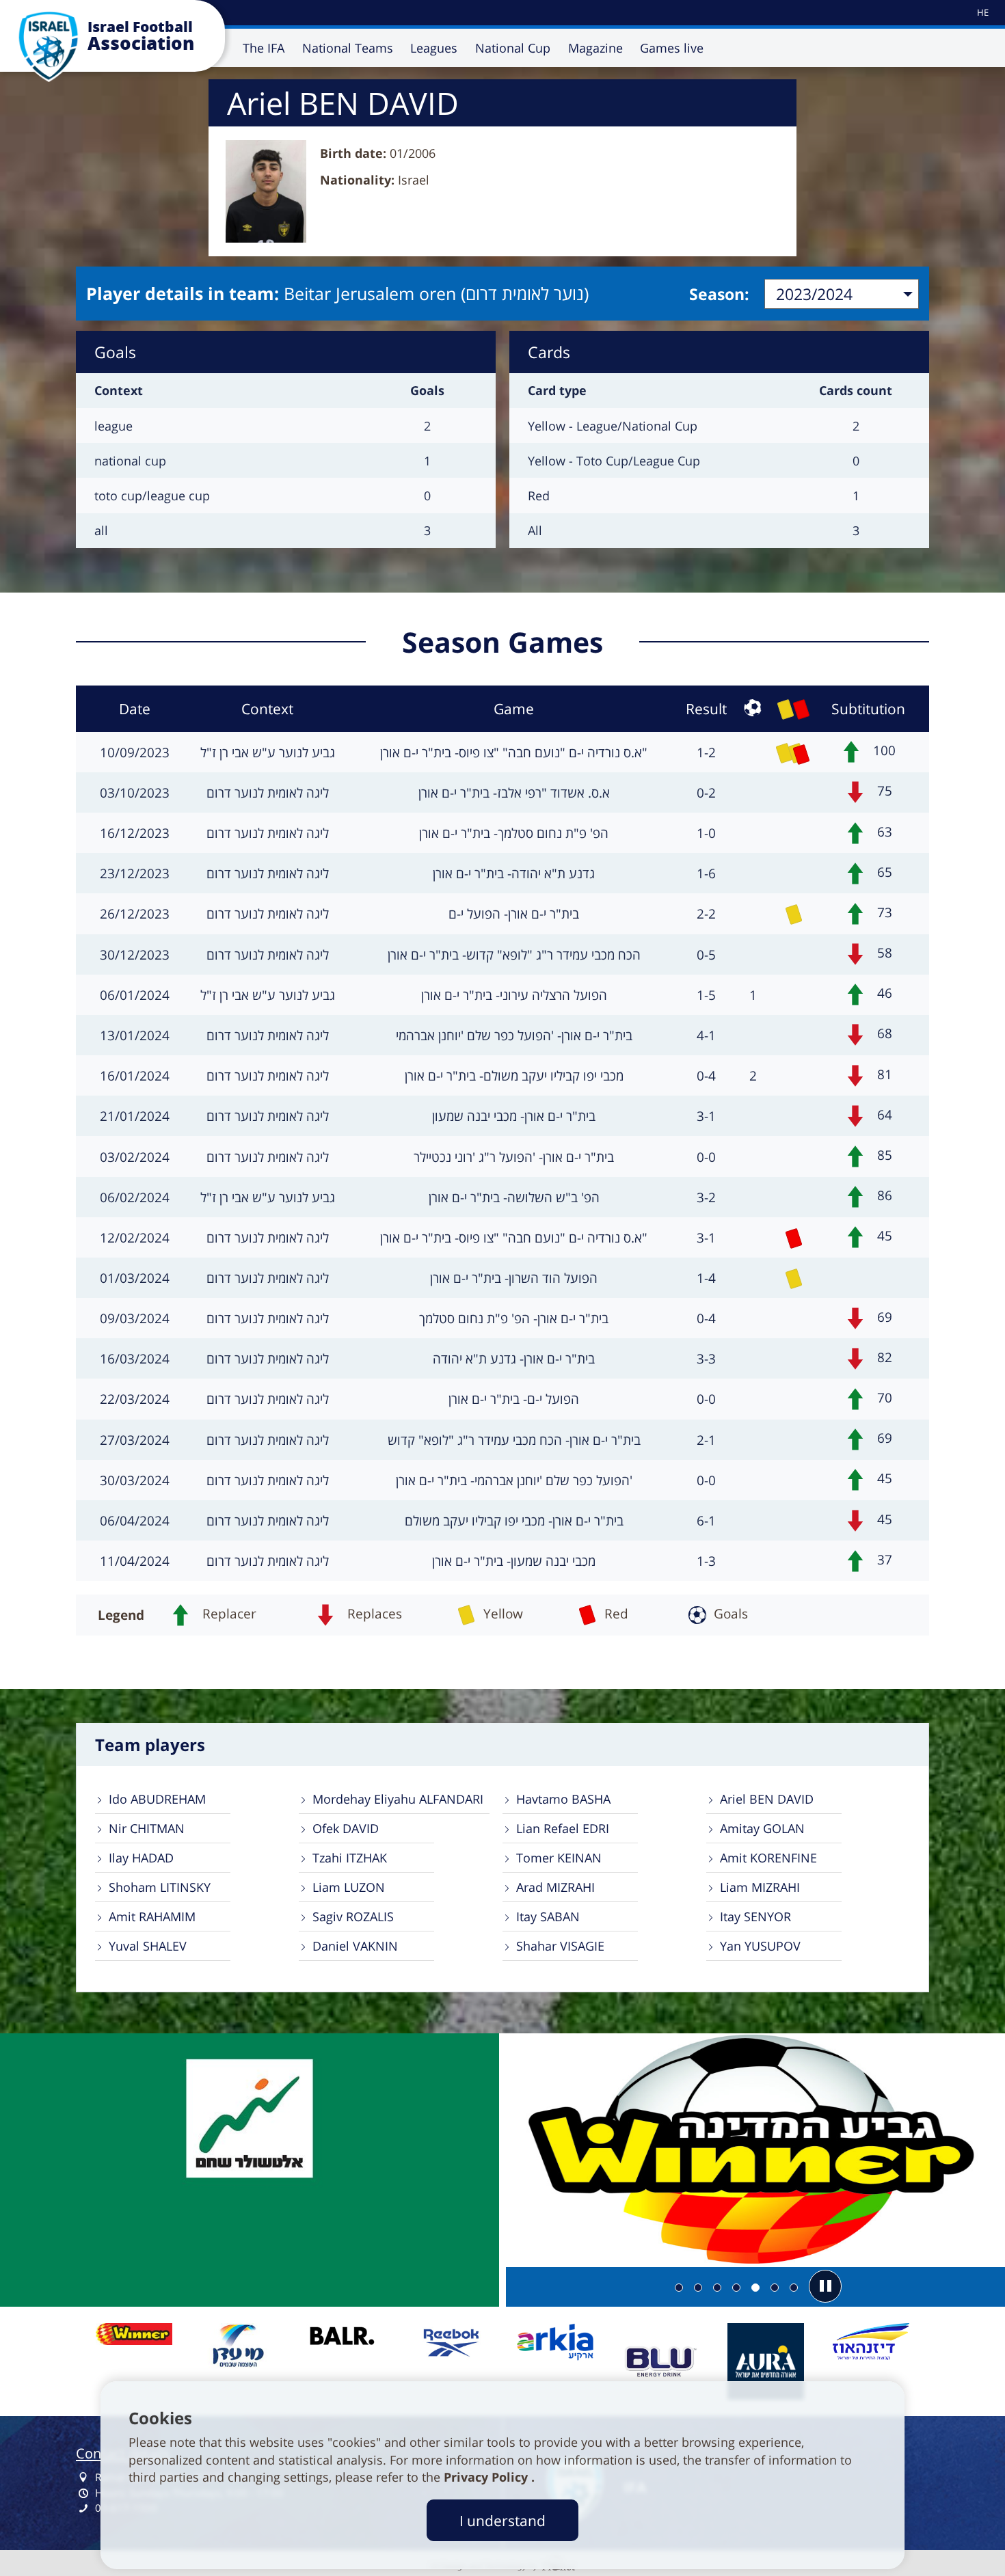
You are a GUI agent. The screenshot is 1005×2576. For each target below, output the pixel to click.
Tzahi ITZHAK (350, 1858)
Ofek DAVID (346, 1828)
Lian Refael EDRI (563, 1828)
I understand (502, 2520)
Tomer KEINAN (559, 1858)
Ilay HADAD (141, 1858)
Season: (719, 294)
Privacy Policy (487, 2477)
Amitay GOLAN (762, 1828)
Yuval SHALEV (148, 1946)
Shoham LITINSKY (160, 1887)
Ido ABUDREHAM (157, 1799)
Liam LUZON (349, 1887)
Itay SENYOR (755, 1916)
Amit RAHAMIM (152, 1916)
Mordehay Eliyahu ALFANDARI (398, 1799)
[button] (825, 2286)
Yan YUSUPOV (760, 1946)
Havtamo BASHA (563, 1799)
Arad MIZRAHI (555, 1887)
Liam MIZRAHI (760, 1887)
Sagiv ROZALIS (353, 1916)
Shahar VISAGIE (560, 1946)
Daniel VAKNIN (355, 1946)
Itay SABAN (548, 1916)
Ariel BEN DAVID (767, 1799)
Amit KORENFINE (768, 1858)
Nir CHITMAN (147, 1828)
